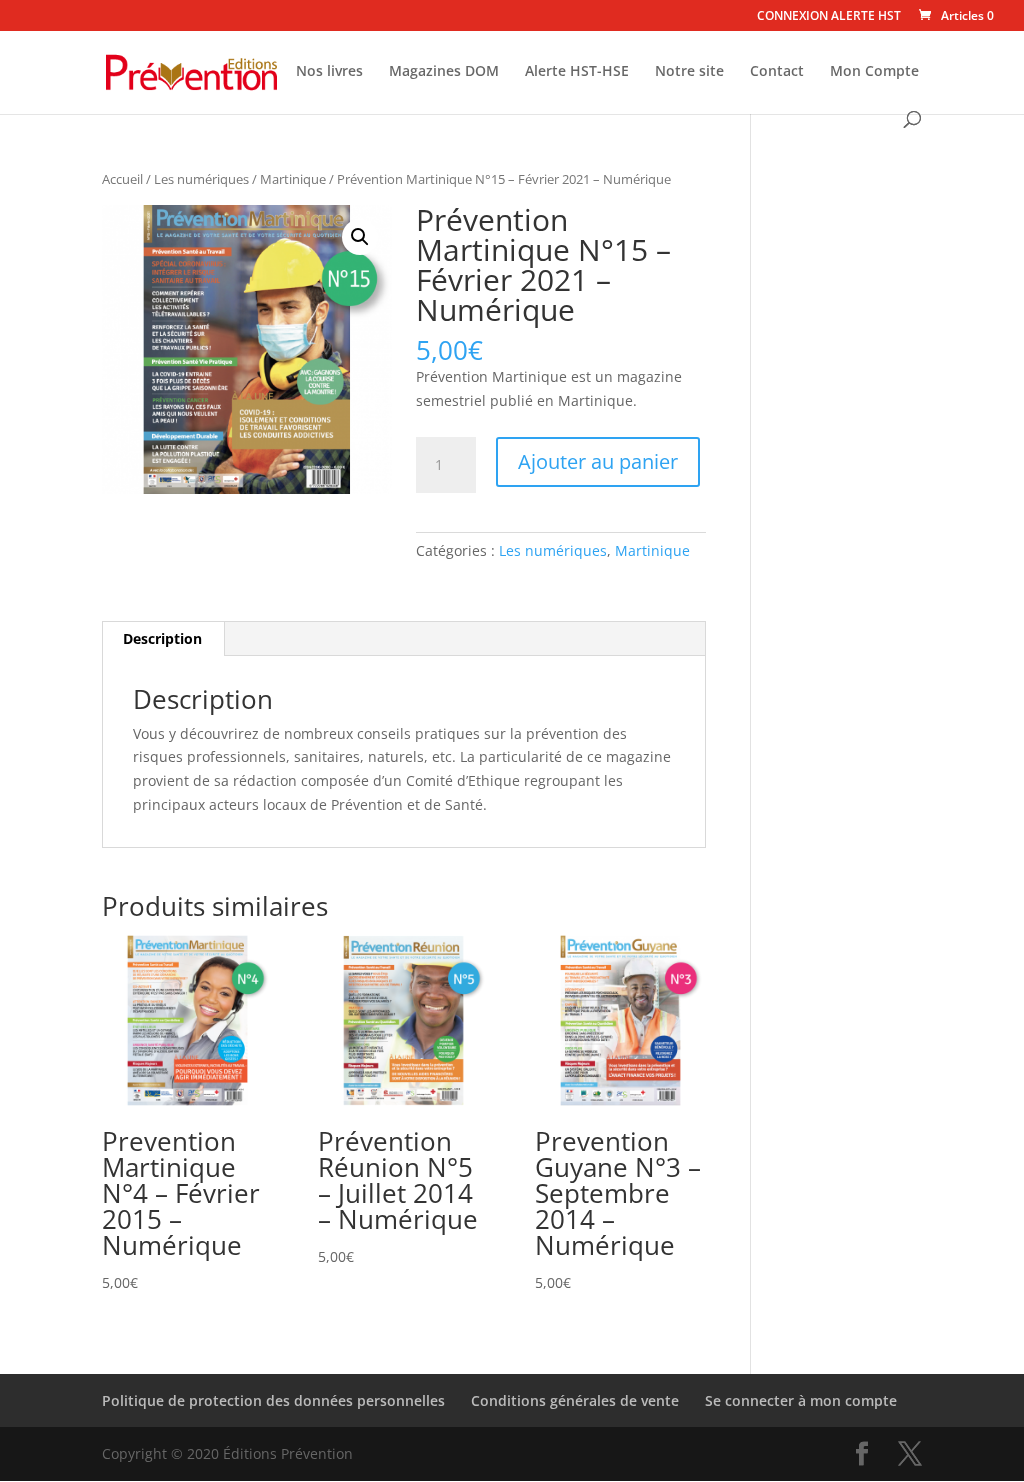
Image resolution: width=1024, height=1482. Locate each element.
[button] (360, 237)
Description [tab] (162, 638)
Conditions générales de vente (575, 1400)
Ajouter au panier (598, 461)
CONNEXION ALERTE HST (829, 17)
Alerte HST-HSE (577, 72)
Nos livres (329, 72)
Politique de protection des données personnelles (273, 1400)
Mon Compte (874, 72)
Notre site (689, 72)
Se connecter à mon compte (801, 1400)
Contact (777, 72)
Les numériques (201, 179)
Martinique (293, 179)
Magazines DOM (444, 72)
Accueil (122, 179)
